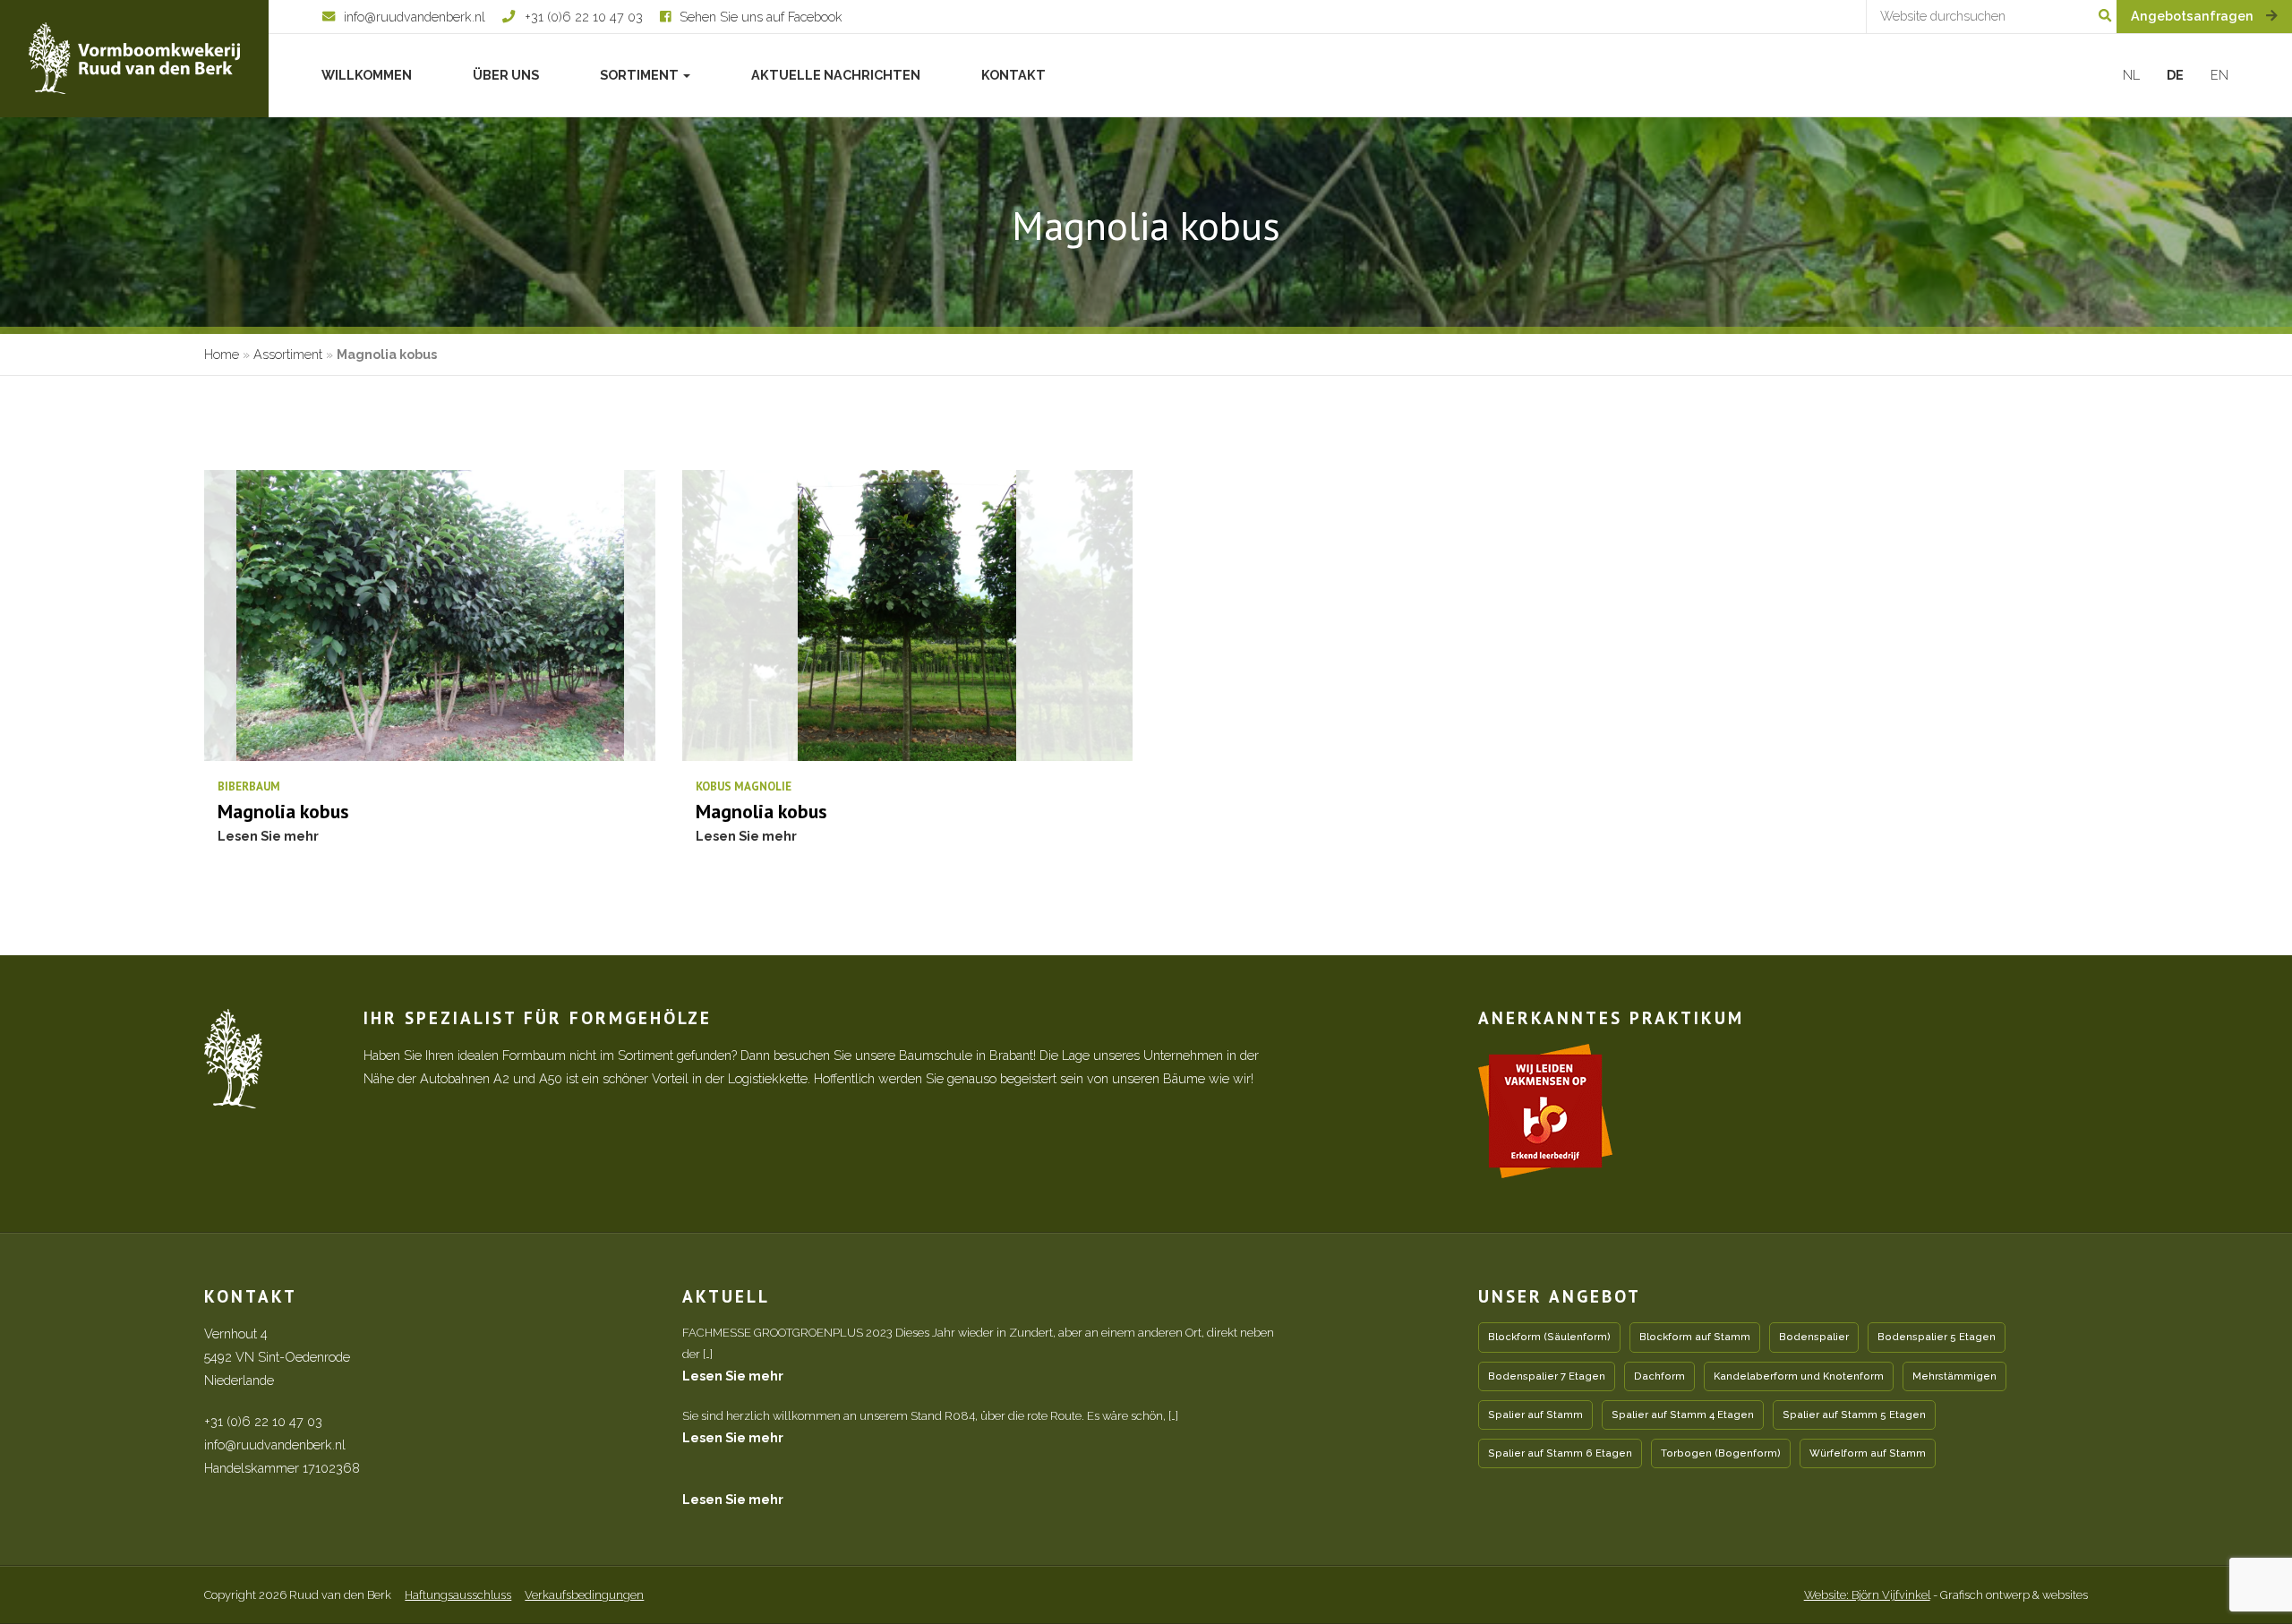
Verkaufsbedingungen (584, 1595)
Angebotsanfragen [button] (2194, 16)
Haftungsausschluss (458, 1595)
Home (222, 354)
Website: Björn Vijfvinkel (1867, 1595)
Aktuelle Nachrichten (836, 75)
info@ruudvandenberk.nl (275, 1445)
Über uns (506, 75)
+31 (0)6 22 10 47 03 (263, 1421)
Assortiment (288, 354)
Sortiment (641, 75)
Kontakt (1013, 75)
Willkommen (367, 75)
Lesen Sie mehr (733, 1376)
